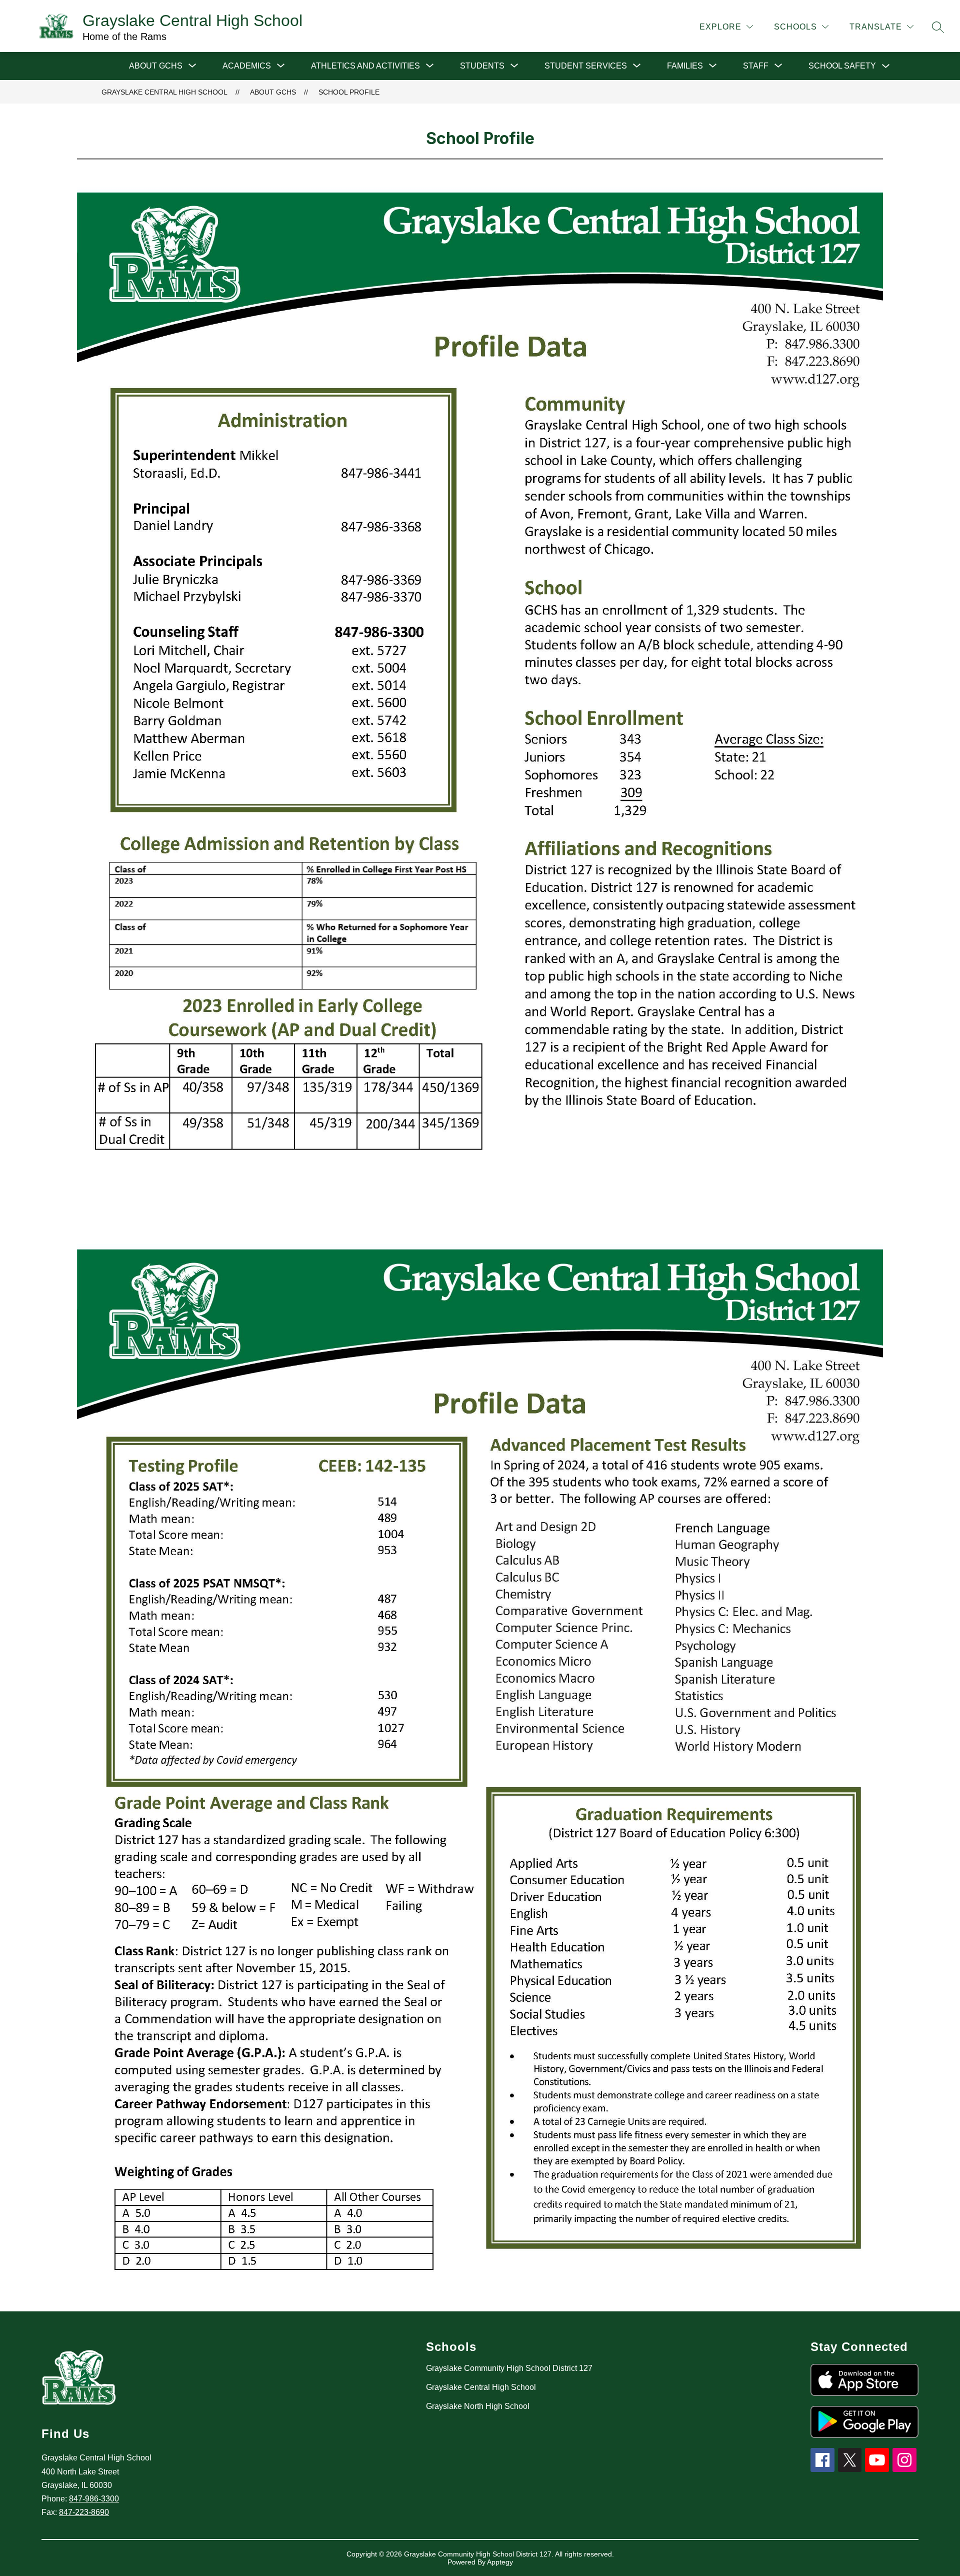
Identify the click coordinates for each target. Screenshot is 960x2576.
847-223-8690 (84, 2512)
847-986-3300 (94, 2499)
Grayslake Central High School (164, 92)
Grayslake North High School (478, 2406)
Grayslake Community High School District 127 (509, 2368)
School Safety (842, 66)
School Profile (349, 92)
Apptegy (500, 2562)
